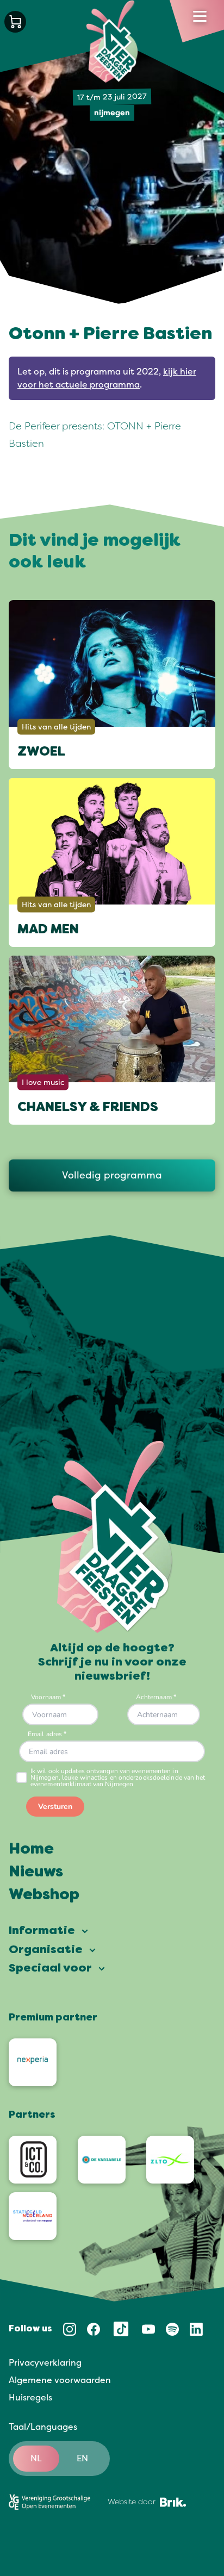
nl (36, 2459)
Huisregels (30, 2398)
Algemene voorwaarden (60, 2380)
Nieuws (36, 1873)
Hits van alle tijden (56, 727)
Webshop (44, 1895)
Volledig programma (112, 1175)
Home (31, 1850)
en (82, 2459)
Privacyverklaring (45, 2363)
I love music (43, 1083)
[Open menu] (200, 16)
